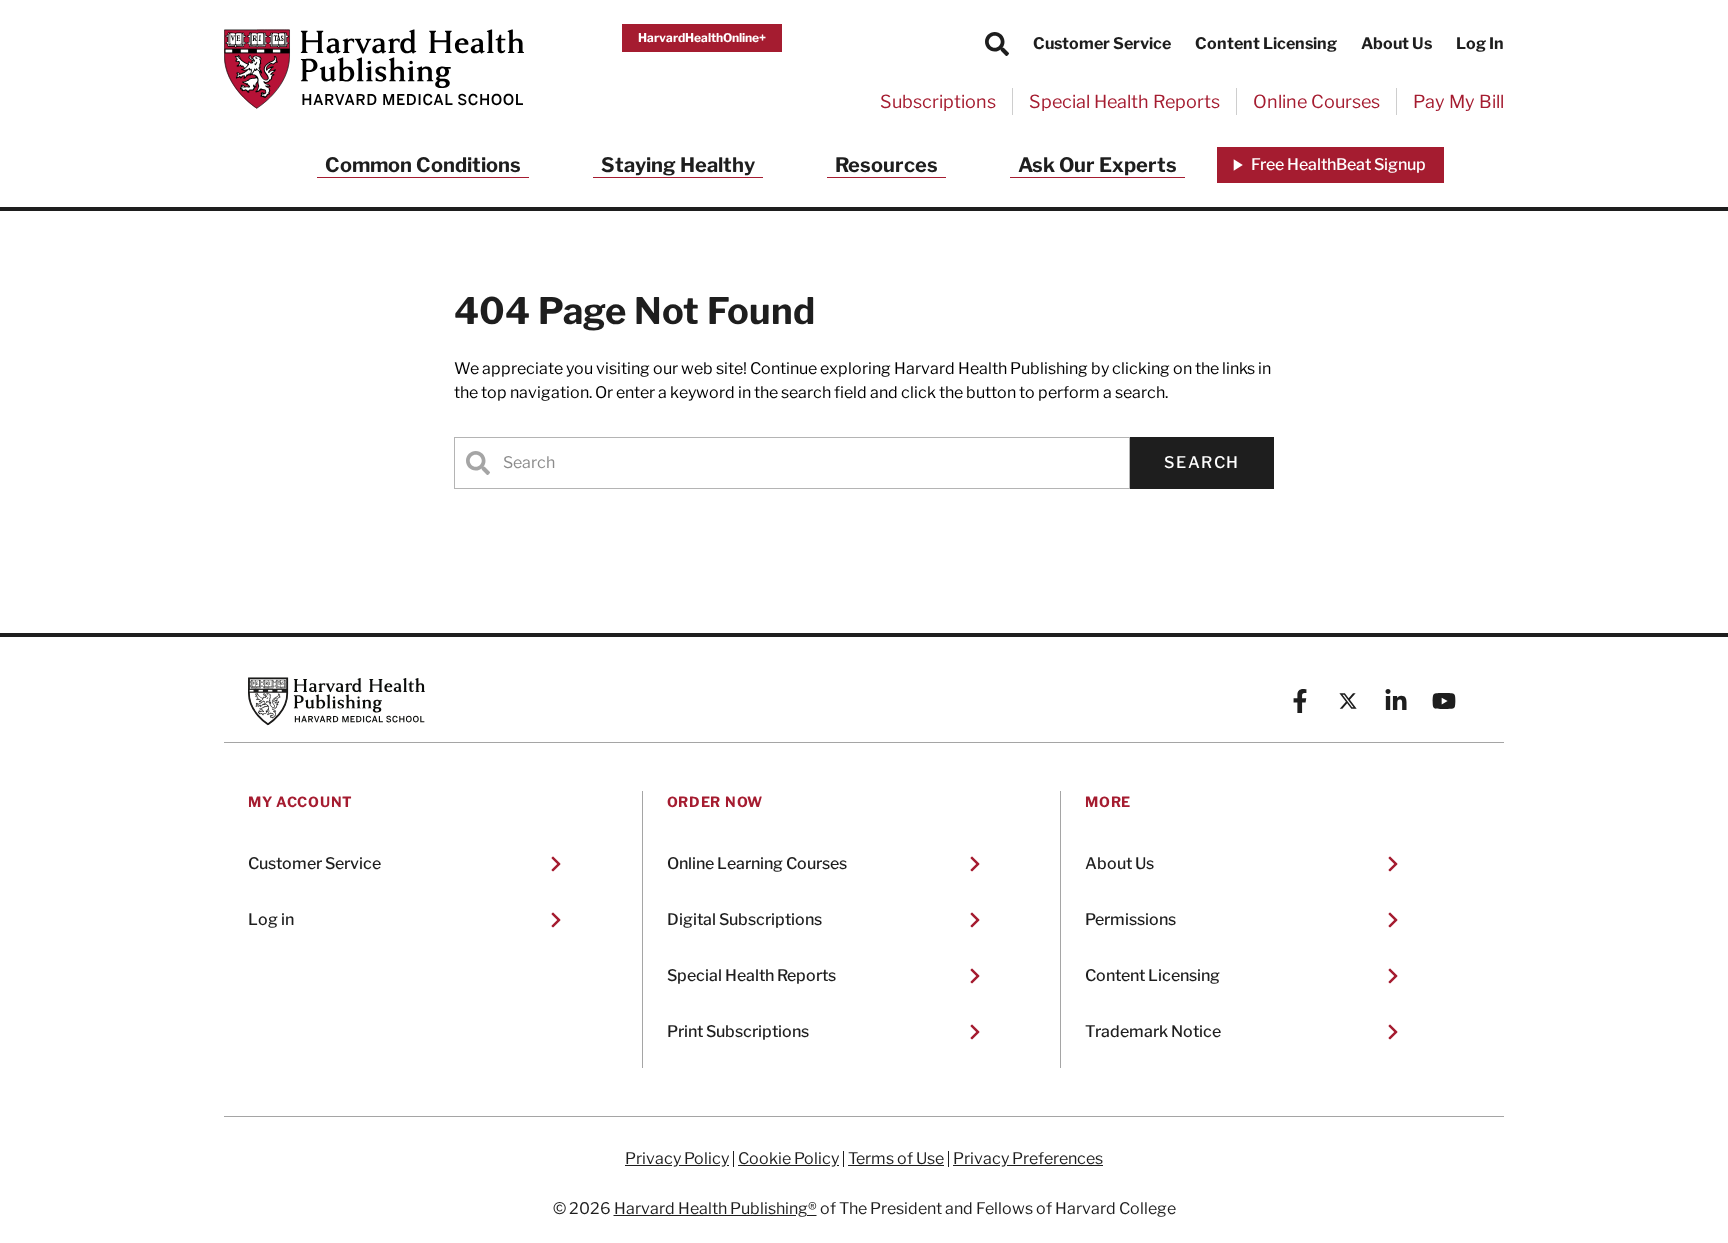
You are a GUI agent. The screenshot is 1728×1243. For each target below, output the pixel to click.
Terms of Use (896, 1159)
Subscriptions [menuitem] (938, 101)
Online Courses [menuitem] (1316, 101)
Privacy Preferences (1028, 1159)
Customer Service (1102, 43)
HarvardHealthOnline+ (702, 37)
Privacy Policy (677, 1159)
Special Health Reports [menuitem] (1124, 101)
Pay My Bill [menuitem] (1458, 101)
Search (1202, 462)
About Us (1396, 43)
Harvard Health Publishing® (715, 1208)
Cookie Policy (788, 1159)
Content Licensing (1266, 43)
